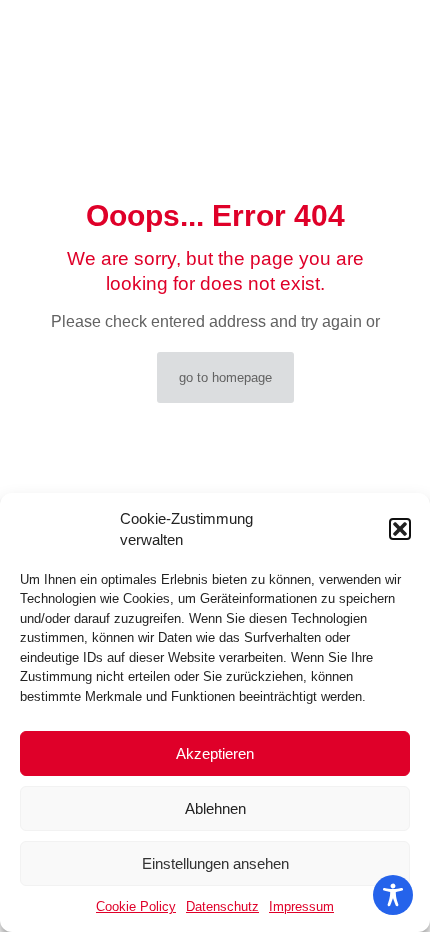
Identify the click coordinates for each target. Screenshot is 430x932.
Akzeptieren (215, 753)
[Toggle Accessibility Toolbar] (393, 895)
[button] (400, 529)
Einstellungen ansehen (215, 863)
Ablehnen (215, 808)
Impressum (301, 906)
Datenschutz (222, 906)
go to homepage (225, 377)
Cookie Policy (136, 906)
